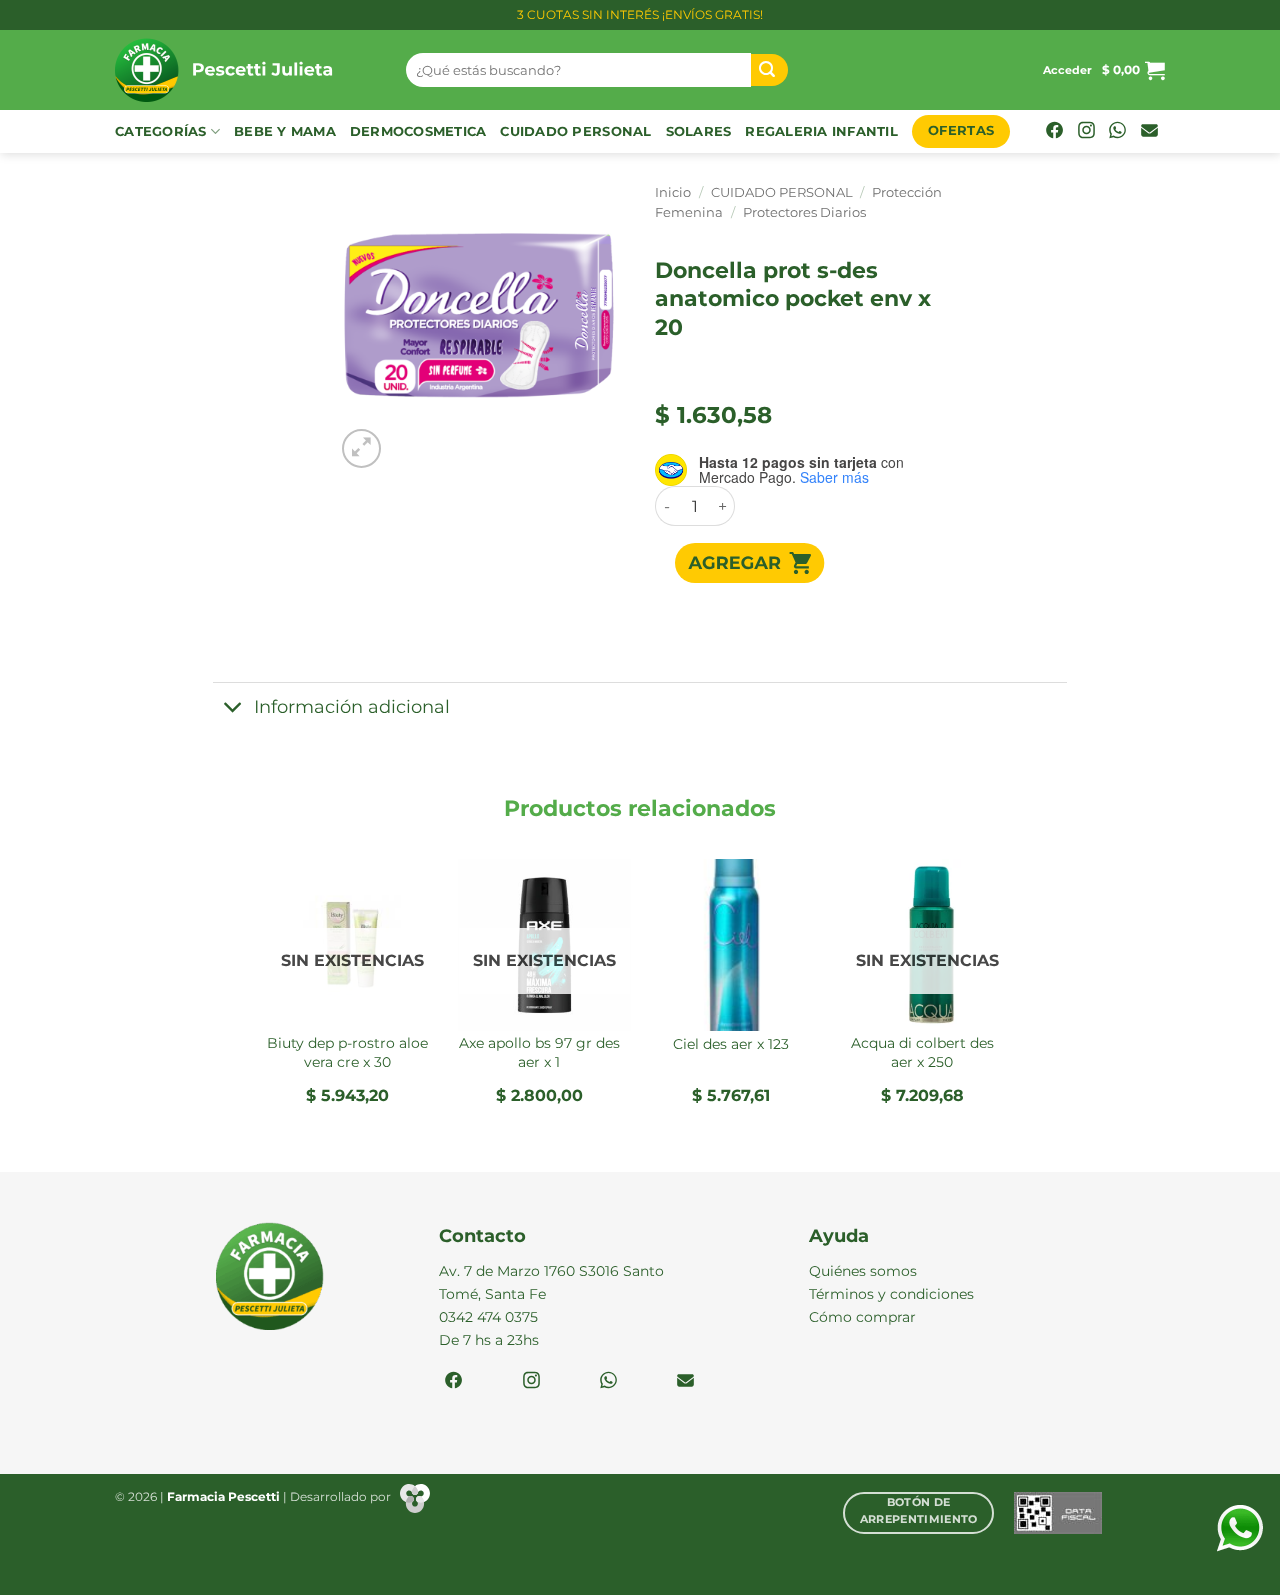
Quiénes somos (863, 1271)
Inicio (673, 192)
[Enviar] (770, 70)
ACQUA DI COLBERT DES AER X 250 (922, 1052)
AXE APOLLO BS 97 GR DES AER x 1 (539, 1052)
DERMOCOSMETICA (418, 131)
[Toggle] (232, 709)
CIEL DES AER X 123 (731, 1044)
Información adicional (352, 706)
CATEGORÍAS (161, 131)
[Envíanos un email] (1149, 132)
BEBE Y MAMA (285, 131)
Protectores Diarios (804, 212)
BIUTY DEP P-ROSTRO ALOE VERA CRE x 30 (347, 1052)
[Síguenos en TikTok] (1117, 132)
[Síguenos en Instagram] (1086, 132)
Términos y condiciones (891, 1294)
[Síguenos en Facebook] (1054, 132)
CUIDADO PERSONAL (575, 131)
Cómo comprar (862, 1317)
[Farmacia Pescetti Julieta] (245, 70)
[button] (1067, 70)
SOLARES (699, 131)
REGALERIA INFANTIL (821, 131)
